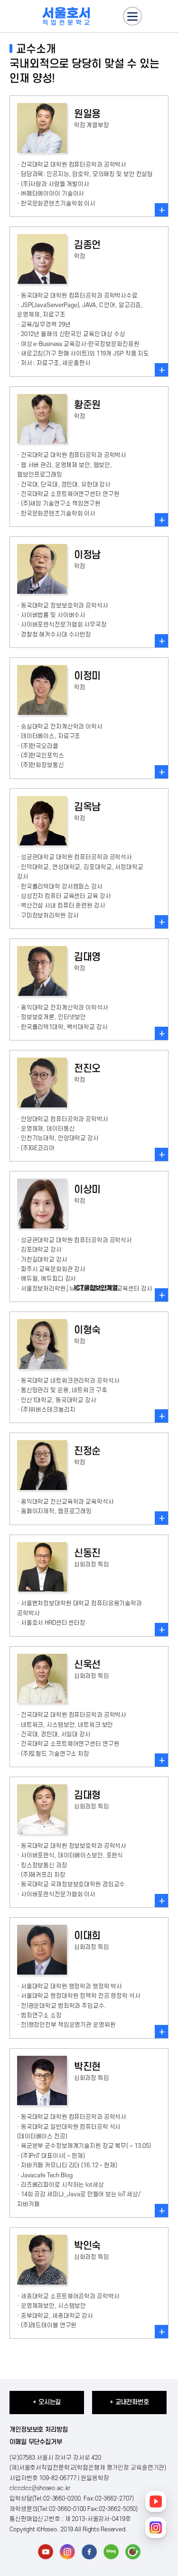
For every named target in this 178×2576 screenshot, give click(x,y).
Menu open (132, 16)
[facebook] (89, 2552)
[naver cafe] (133, 2552)
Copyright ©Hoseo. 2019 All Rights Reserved (67, 2529)
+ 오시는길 (47, 2402)
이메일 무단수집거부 (36, 2442)
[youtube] (46, 2552)
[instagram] (67, 2552)
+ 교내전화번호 (129, 2402)
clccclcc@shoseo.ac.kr (40, 2488)
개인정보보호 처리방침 (39, 2430)
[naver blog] (111, 2552)
